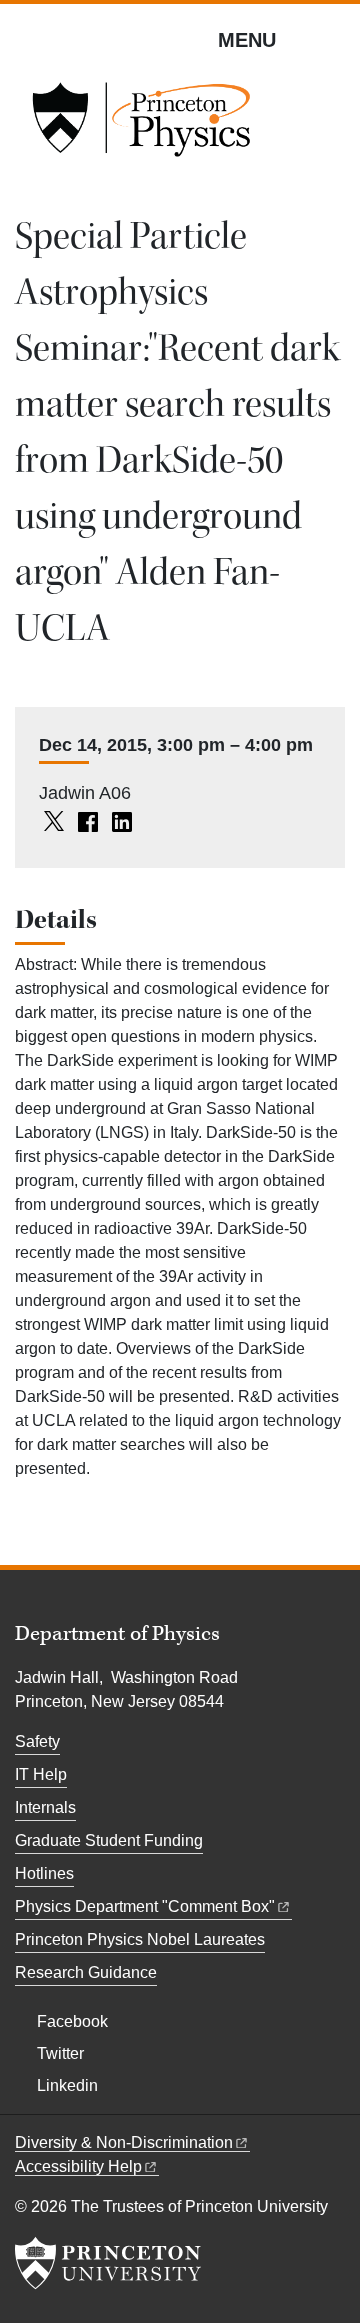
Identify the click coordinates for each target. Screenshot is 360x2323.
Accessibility (78, 2166)
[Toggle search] (332, 39)
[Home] (141, 126)
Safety (37, 1741)
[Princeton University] (108, 2263)
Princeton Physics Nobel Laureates (140, 1939)
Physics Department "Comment (145, 1906)
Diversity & (124, 2142)
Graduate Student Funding (109, 1840)
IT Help (41, 1774)
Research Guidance (86, 1972)
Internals (45, 1807)
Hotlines (44, 1873)
